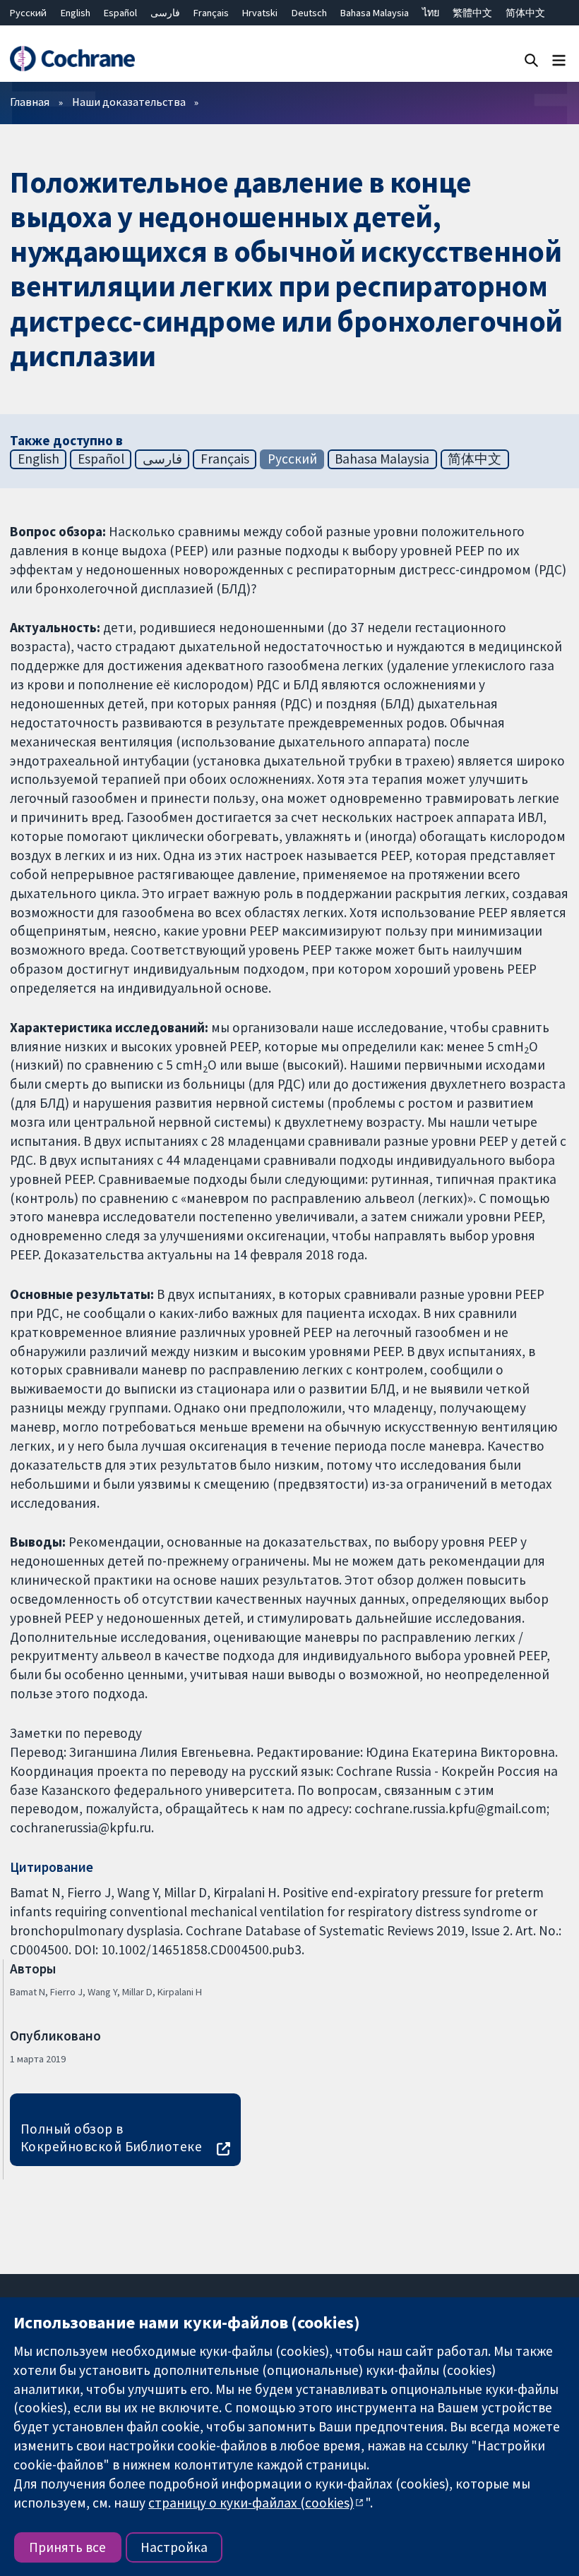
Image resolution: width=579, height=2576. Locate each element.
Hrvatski (260, 13)
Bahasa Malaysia (375, 13)
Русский (28, 13)
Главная (30, 102)
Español (120, 13)
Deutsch (309, 13)
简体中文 (525, 13)
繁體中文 (472, 13)
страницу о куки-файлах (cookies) (251, 2503)
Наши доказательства (129, 102)
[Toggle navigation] (559, 60)
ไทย (431, 13)
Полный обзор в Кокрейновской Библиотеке (112, 2137)
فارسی (165, 13)
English (76, 13)
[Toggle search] (531, 60)
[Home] (72, 59)
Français (211, 13)
